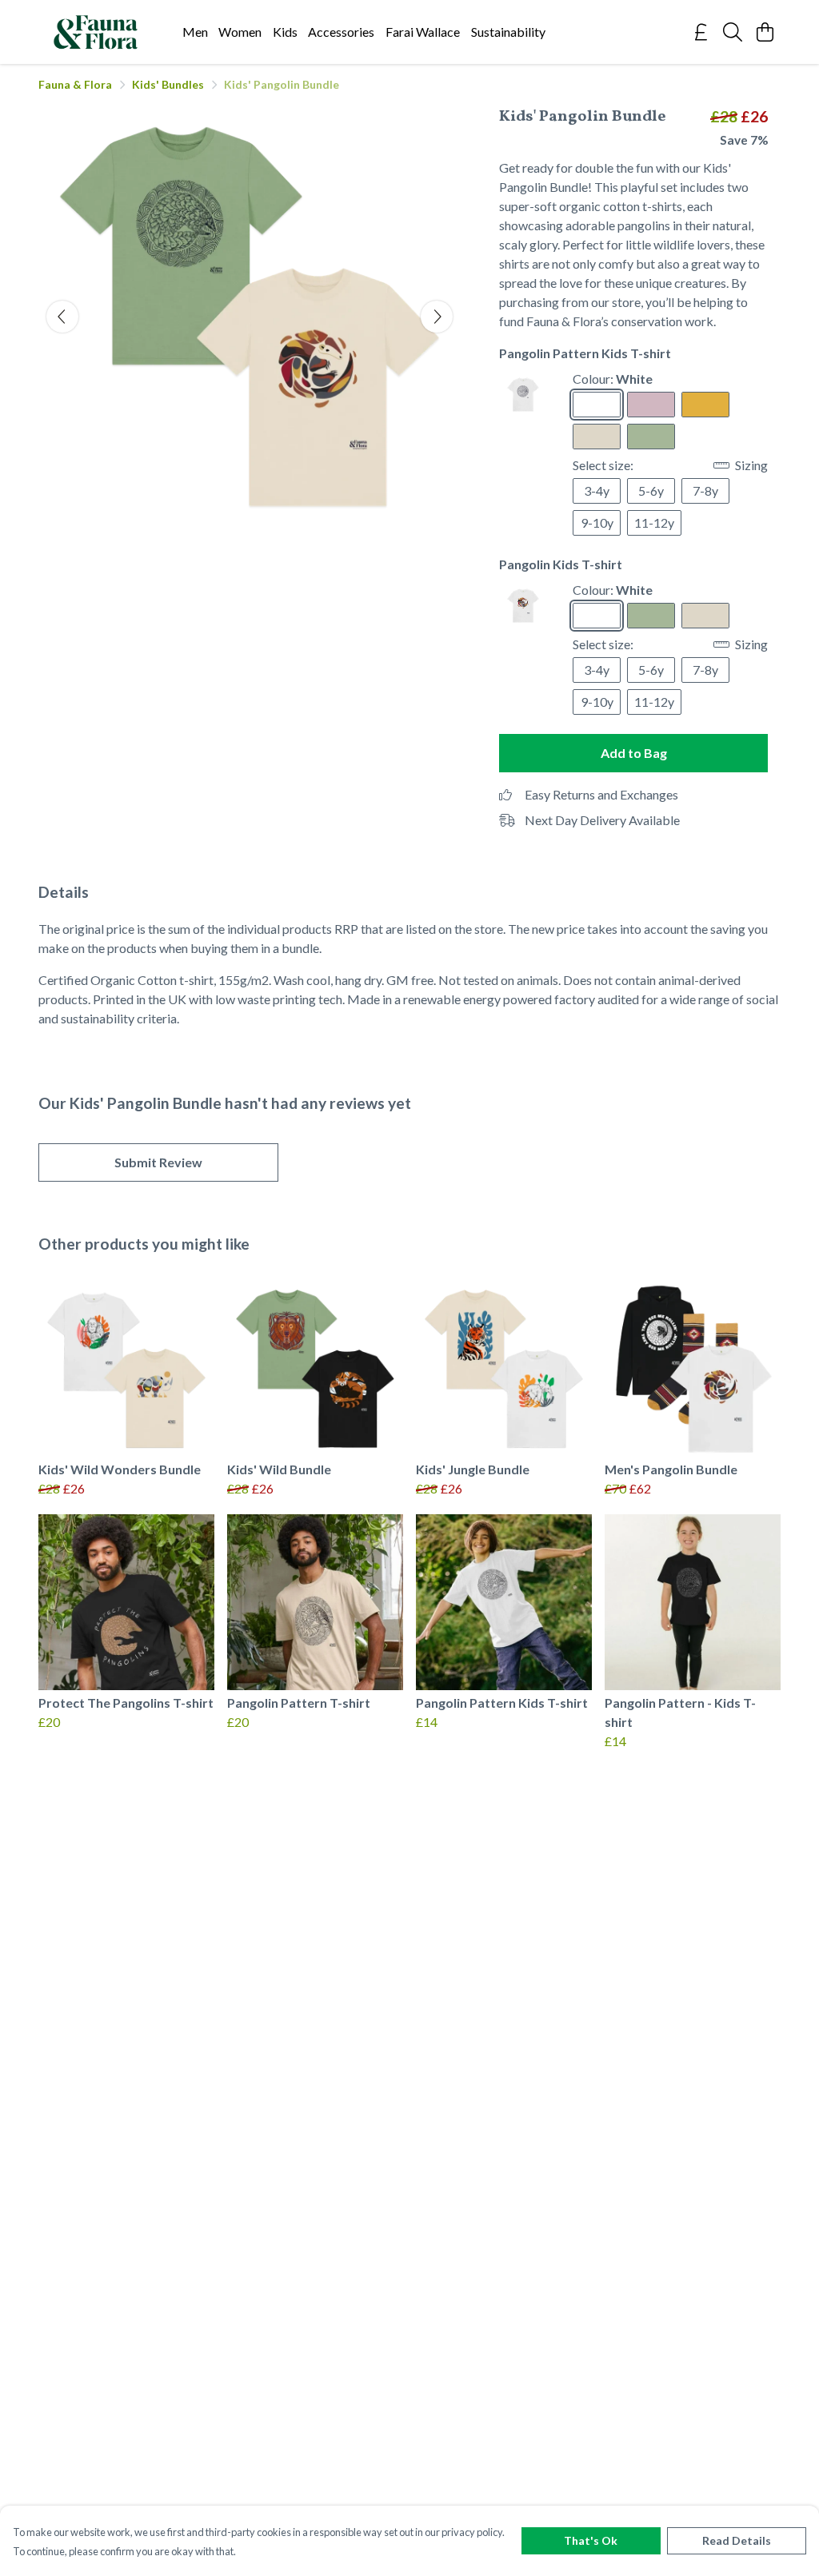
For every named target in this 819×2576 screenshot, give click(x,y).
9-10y (597, 522)
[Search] (733, 32)
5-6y (651, 490)
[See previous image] (62, 317)
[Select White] (597, 405)
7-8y (705, 490)
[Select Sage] (651, 437)
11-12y (654, 522)
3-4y (597, 490)
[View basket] (765, 32)
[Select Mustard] (705, 405)
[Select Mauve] (651, 405)
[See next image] (437, 317)
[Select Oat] (597, 437)
